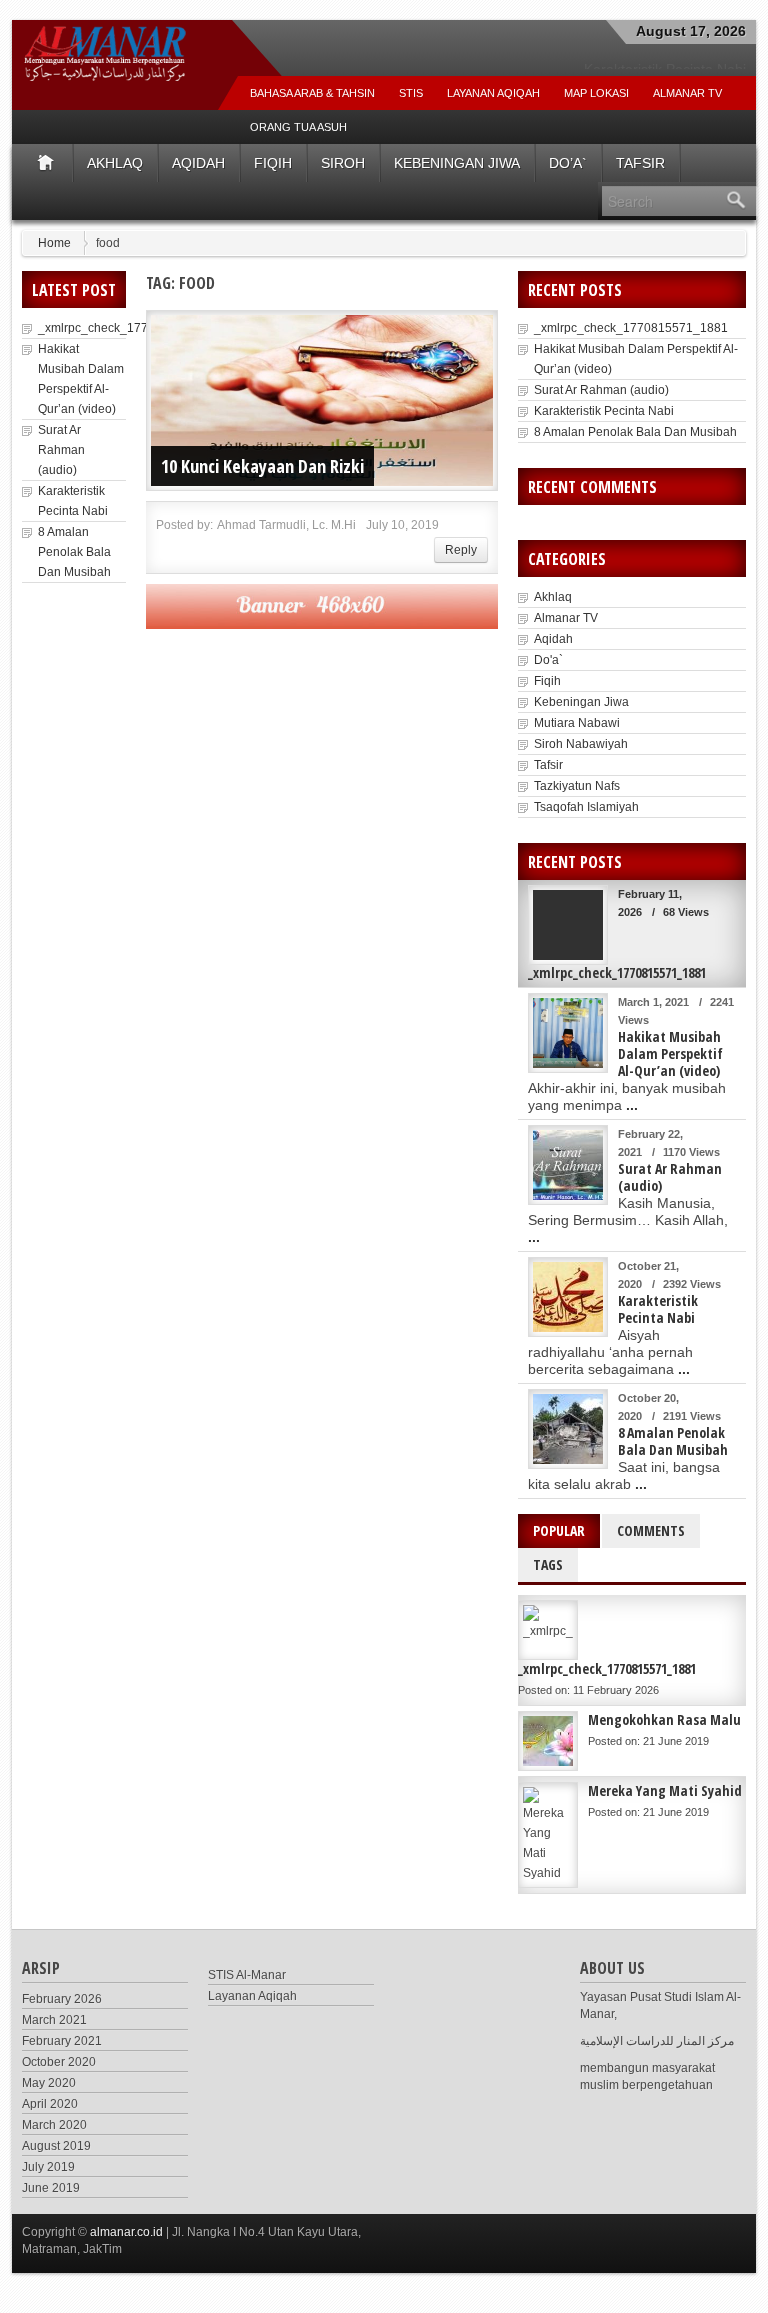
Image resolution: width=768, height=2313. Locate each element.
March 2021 (54, 2020)
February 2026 (62, 1999)
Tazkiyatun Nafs (577, 786)
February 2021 (62, 2041)
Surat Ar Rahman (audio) (61, 450)
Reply (461, 550)
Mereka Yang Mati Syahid (665, 1790)
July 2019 (48, 2167)
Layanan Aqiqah (493, 93)
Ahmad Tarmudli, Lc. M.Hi (286, 525)
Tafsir (640, 163)
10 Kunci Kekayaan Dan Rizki (262, 466)
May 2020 (49, 2083)
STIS (411, 93)
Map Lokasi (596, 93)
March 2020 (54, 2125)
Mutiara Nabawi (577, 723)
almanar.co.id (126, 2232)
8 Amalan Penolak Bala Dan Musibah (74, 552)
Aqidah (198, 163)
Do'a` (548, 660)
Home (54, 243)
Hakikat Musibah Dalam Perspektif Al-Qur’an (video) (670, 1053)
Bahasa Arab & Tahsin (312, 93)
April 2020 (50, 2104)
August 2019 (56, 2146)
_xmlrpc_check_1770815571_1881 (135, 328)
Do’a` (568, 163)
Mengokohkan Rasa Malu (664, 1719)
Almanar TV (566, 618)
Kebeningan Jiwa (457, 163)
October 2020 (59, 2062)
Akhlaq (115, 163)
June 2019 (51, 2188)
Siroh (343, 163)
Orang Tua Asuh (298, 127)
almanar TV (687, 93)
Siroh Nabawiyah (581, 744)
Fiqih (273, 163)
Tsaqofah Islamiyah (586, 807)
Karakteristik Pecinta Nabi (604, 411)
